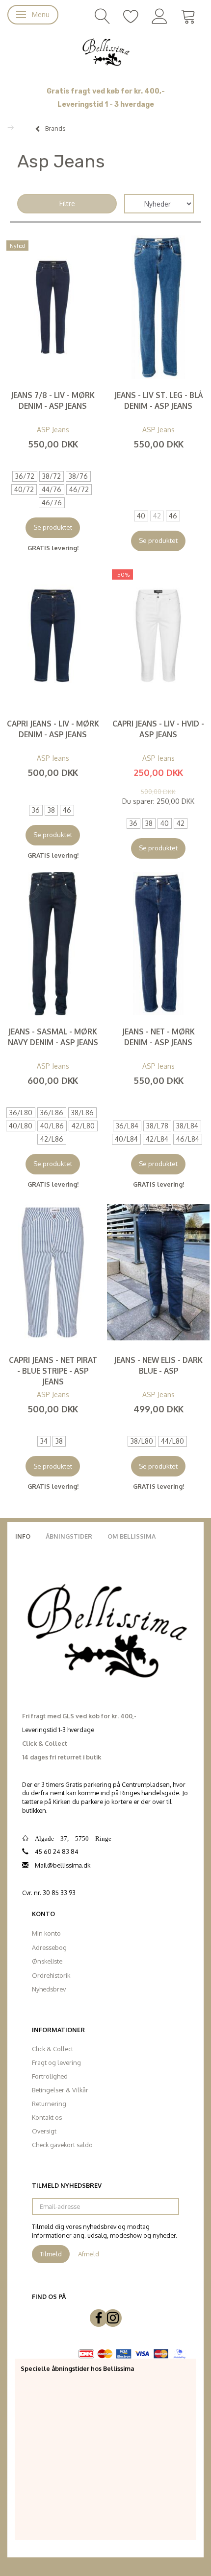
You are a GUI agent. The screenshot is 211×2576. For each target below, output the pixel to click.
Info (23, 1536)
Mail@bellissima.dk (63, 1865)
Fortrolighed (50, 2076)
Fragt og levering (56, 2062)
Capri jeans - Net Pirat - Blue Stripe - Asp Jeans (53, 1371)
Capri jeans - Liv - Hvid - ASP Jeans (158, 729)
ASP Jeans (53, 430)
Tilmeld (51, 2254)
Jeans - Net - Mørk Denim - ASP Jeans (158, 1037)
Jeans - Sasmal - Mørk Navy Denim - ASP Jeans (53, 1037)
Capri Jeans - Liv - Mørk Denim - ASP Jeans (53, 729)
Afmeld (89, 2254)
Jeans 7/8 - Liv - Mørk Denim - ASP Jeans (53, 400)
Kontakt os (47, 2117)
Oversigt (44, 2131)
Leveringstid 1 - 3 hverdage (106, 105)
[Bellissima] (105, 51)
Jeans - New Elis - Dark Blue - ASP (158, 1365)
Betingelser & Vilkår (60, 2090)
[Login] (160, 15)
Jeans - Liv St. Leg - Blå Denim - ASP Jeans (158, 400)
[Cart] (188, 15)
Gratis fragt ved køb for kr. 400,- (106, 91)
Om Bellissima (132, 1536)
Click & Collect (53, 2049)
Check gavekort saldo (62, 2145)
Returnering (49, 2104)
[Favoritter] (131, 15)
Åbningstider (69, 1536)
